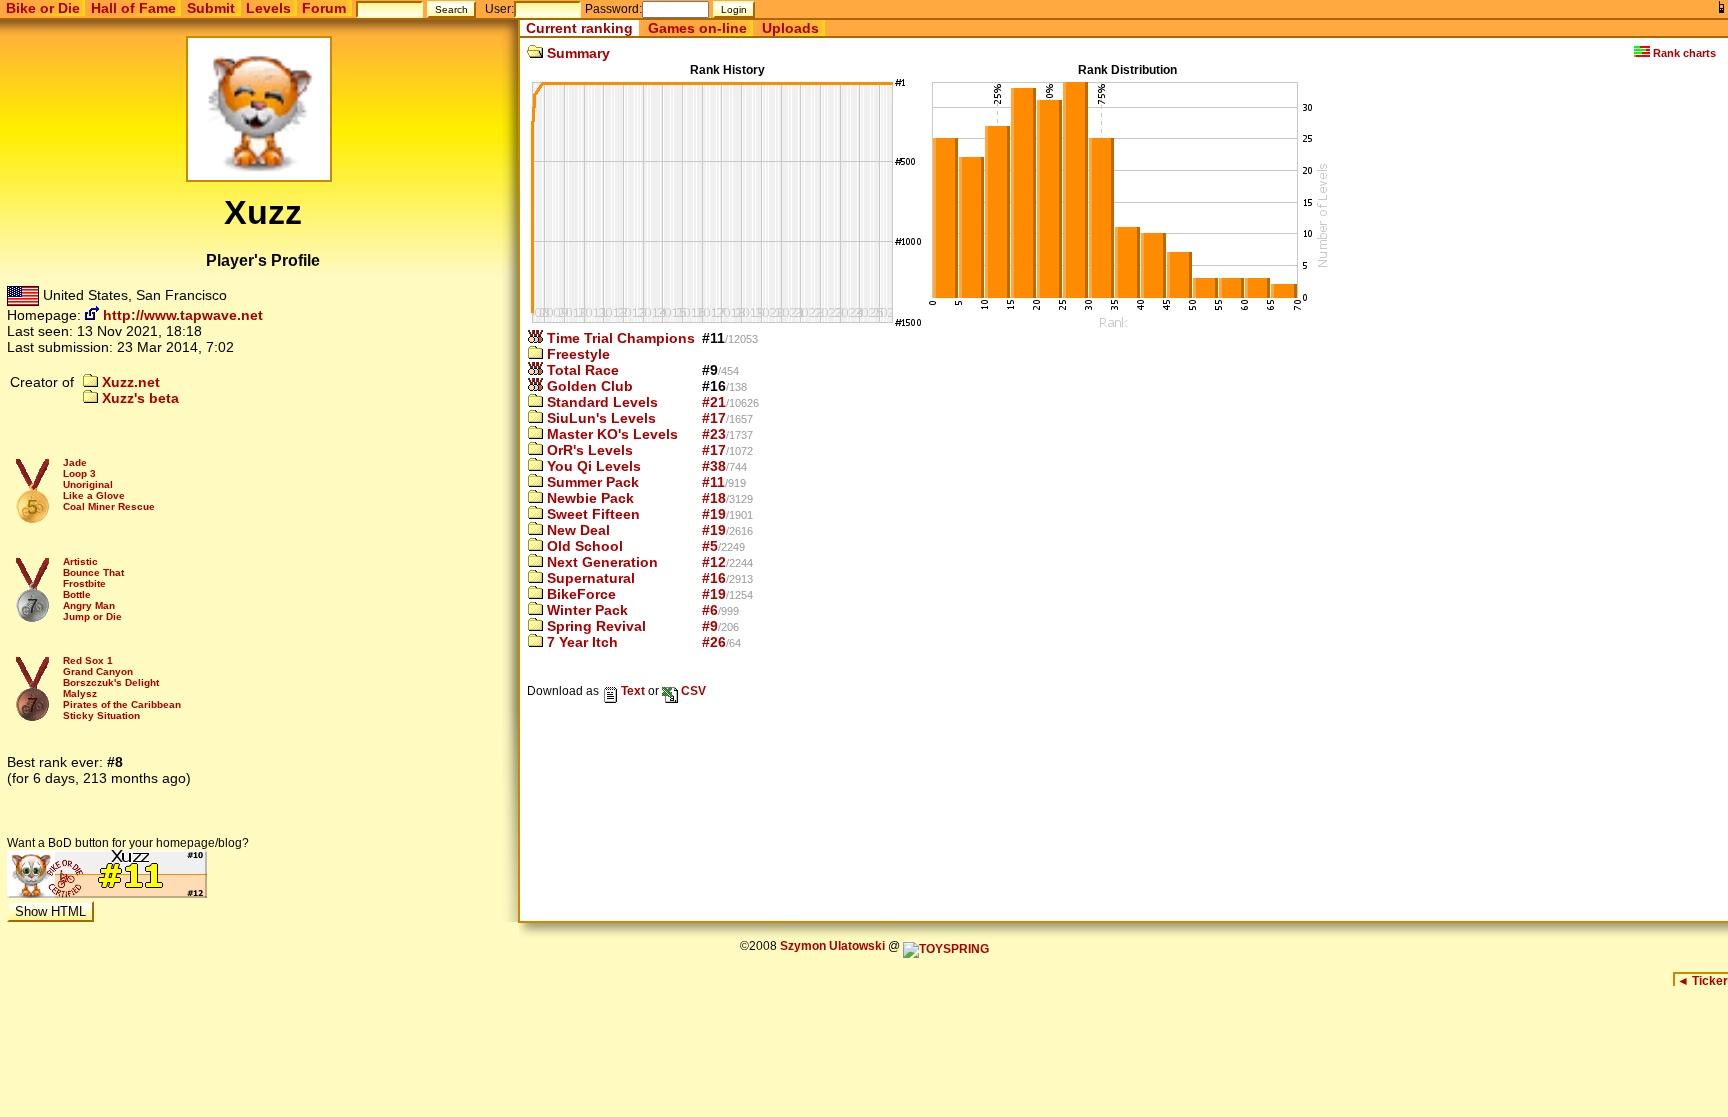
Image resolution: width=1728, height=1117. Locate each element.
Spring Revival (594, 626)
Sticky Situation (101, 715)
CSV (692, 690)
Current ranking (579, 28)
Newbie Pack (588, 498)
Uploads (790, 28)
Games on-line (697, 28)
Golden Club (588, 386)
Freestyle (576, 354)
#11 (713, 482)
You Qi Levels (592, 466)
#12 (714, 562)
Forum (324, 8)
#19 (714, 514)
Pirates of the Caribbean (122, 704)
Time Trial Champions (619, 338)
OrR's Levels (588, 450)
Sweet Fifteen (591, 514)
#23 (714, 434)
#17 (714, 418)
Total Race (581, 370)
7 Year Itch (580, 642)
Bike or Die (43, 8)
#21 (714, 402)
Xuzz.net (129, 382)
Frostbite (84, 583)
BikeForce (579, 594)
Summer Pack (591, 482)
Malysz (80, 693)
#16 (714, 578)
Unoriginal (88, 484)
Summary (576, 53)
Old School (583, 546)
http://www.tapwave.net (181, 315)
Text (631, 690)
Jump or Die (92, 616)
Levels (268, 8)
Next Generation (600, 562)
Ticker (1702, 981)
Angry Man (89, 605)
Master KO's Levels (610, 434)
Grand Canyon (98, 671)
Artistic (80, 561)
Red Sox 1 (88, 660)
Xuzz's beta (138, 398)
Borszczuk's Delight (111, 682)
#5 (710, 546)
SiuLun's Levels (599, 418)
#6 (710, 610)
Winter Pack (585, 610)
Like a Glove (94, 495)
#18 (714, 498)
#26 (714, 642)
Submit (211, 8)
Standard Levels (600, 402)
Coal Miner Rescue (109, 506)
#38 (714, 466)
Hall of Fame (133, 8)
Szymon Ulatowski (832, 946)
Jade (75, 462)
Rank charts (1683, 53)
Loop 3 (79, 473)
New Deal (576, 530)
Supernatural (589, 578)
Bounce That (93, 572)
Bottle (77, 594)
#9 (710, 626)
